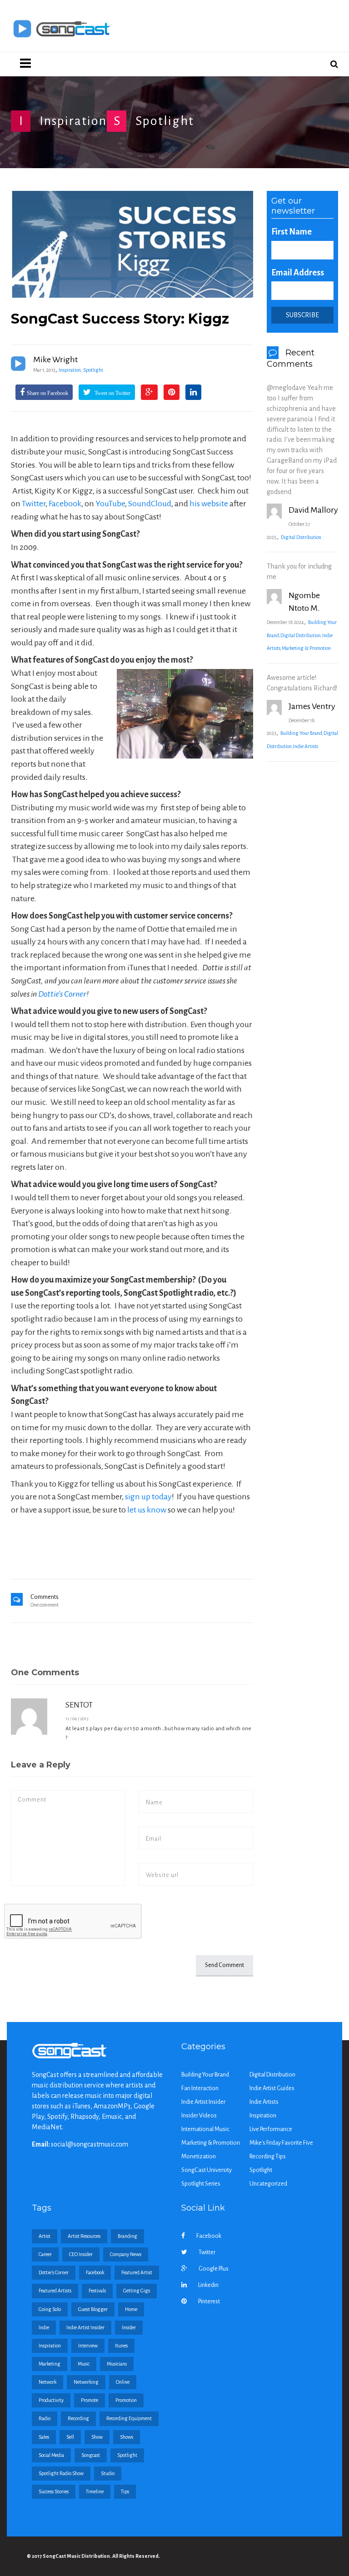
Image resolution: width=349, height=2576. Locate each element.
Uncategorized (268, 2184)
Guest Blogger (93, 2309)
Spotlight (165, 121)
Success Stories (54, 2491)
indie (44, 2327)
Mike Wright (55, 359)
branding (127, 2236)
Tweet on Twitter (112, 393)
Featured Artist (137, 2272)
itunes (121, 2346)
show (97, 2437)
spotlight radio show (61, 2473)
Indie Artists (306, 746)
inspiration (50, 2346)
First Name (292, 232)
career (45, 2254)
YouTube (110, 504)
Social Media (51, 2455)
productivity (51, 2400)
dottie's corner (54, 2272)
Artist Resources (84, 2236)
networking (86, 2382)
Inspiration (73, 121)
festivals (97, 2291)
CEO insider (81, 2254)
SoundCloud (150, 504)
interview (88, 2346)
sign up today (148, 1497)
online (123, 2382)
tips (125, 2491)
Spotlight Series (201, 2184)
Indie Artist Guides (272, 2088)
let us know (147, 1510)
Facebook (65, 504)
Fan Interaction (200, 2088)
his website (209, 504)
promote (90, 2400)
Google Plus (214, 2269)
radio (45, 2418)
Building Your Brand (301, 733)
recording (78, 2418)
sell (70, 2437)
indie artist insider (85, 2327)
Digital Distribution (301, 537)
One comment (45, 1605)
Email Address (298, 273)
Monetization (199, 2157)
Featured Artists (55, 2291)
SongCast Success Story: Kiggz (120, 319)
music (84, 2364)
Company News (126, 2254)
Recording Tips (268, 2157)
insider (129, 2327)
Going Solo (50, 2309)
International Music (205, 2129)
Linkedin (208, 2285)
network (47, 2382)
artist (45, 2236)
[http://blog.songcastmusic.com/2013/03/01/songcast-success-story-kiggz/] (132, 244)
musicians (117, 2364)
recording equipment (129, 2418)
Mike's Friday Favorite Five (281, 2143)
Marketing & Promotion (306, 648)
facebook (95, 2272)
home (131, 2309)
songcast (91, 2455)
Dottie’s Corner (62, 994)
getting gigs (137, 2291)
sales (44, 2437)
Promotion (126, 2400)
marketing (50, 2364)
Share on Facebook (47, 393)
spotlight (127, 2455)
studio (108, 2473)
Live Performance (271, 2129)
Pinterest (209, 2301)
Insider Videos (199, 2116)
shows (127, 2437)
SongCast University (207, 2170)
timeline (95, 2491)
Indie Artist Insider (203, 2102)
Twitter (34, 504)
